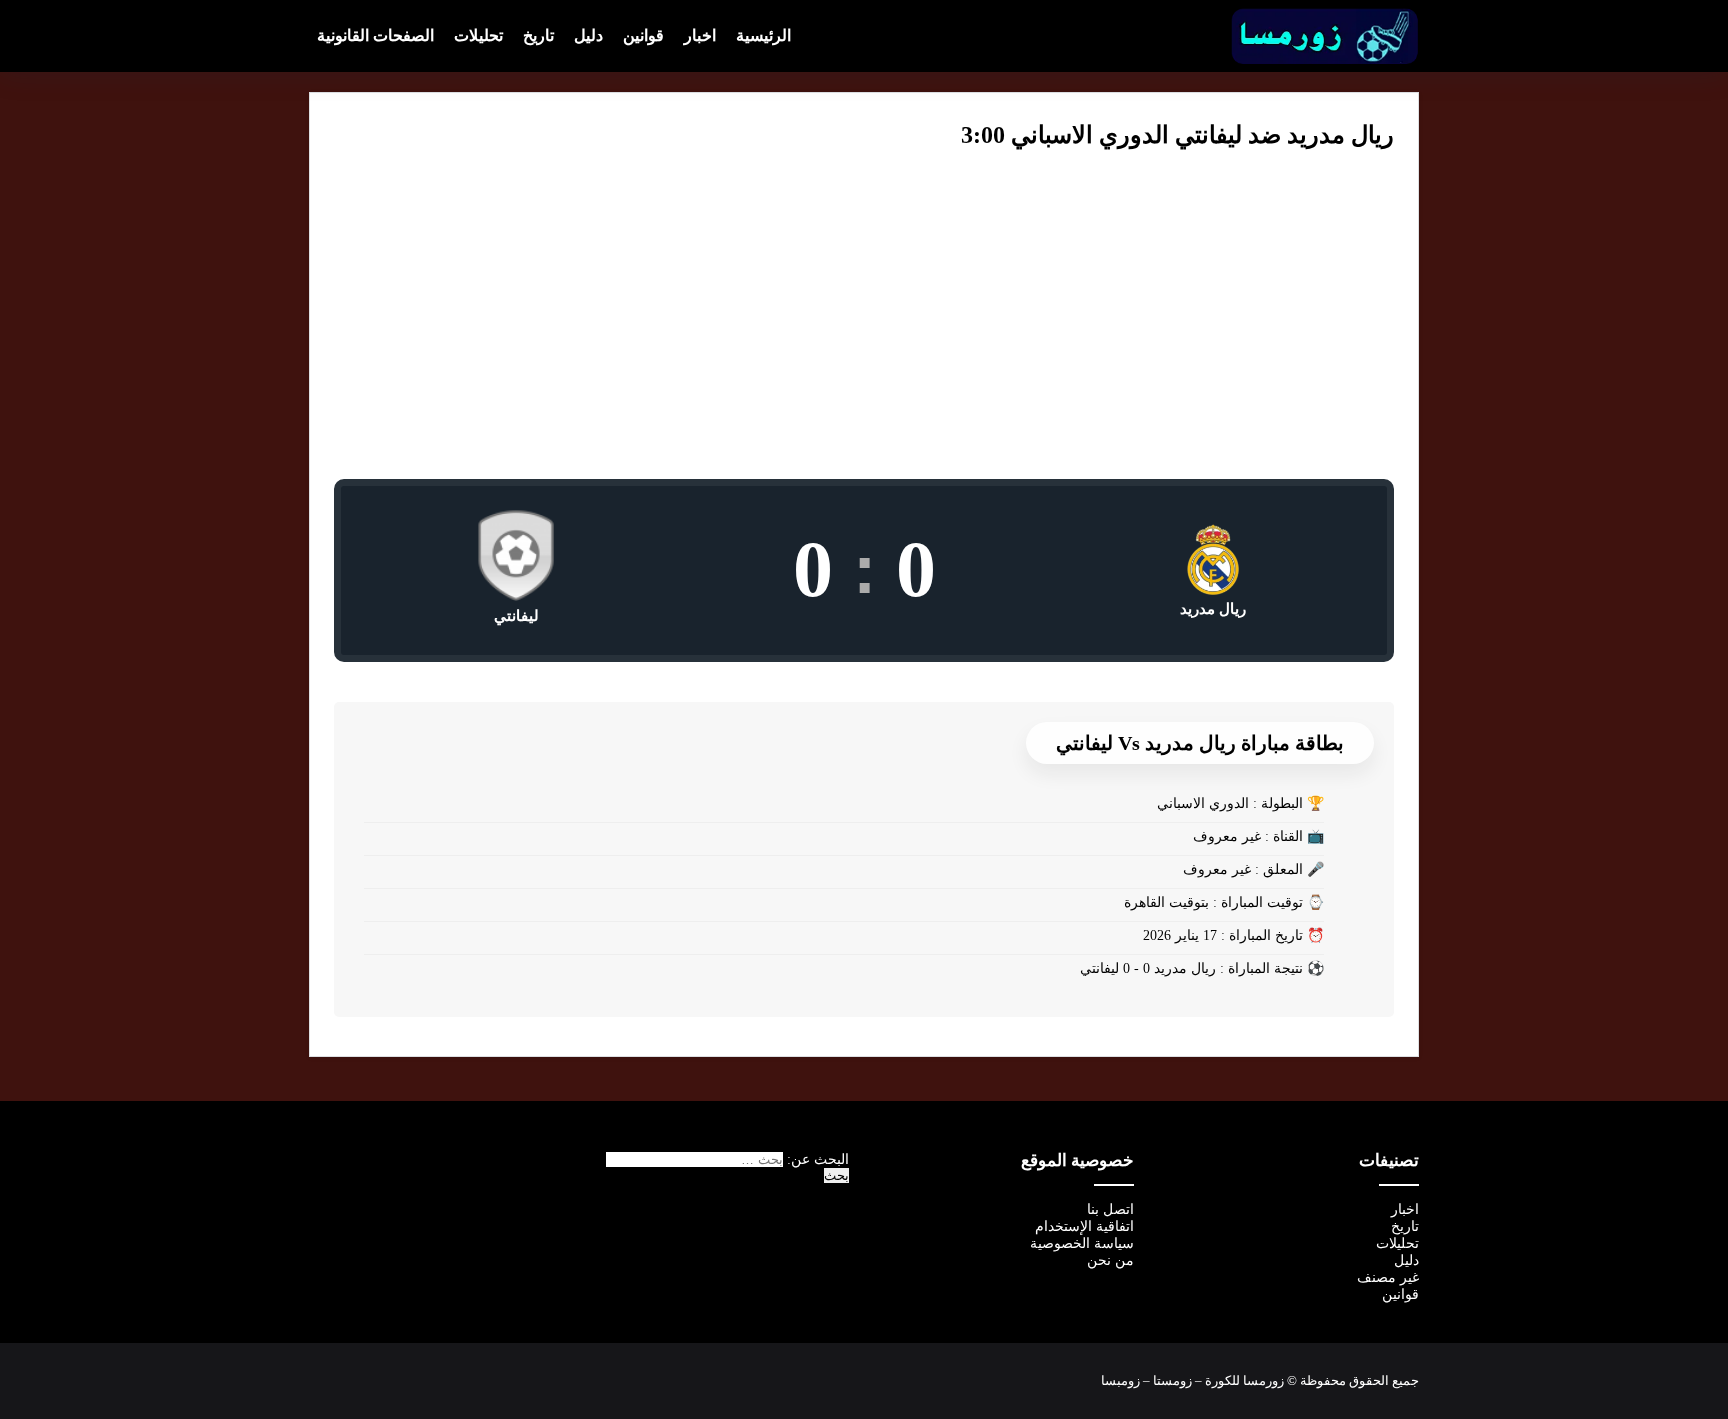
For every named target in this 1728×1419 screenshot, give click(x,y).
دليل (588, 35)
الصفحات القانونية (375, 35)
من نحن (1110, 1260)
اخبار (700, 35)
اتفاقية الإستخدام (1084, 1226)
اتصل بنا (1110, 1209)
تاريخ (538, 35)
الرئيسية (763, 35)
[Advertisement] (864, 329)
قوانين (643, 35)
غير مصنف (1388, 1277)
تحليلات (478, 35)
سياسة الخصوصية (1082, 1243)
